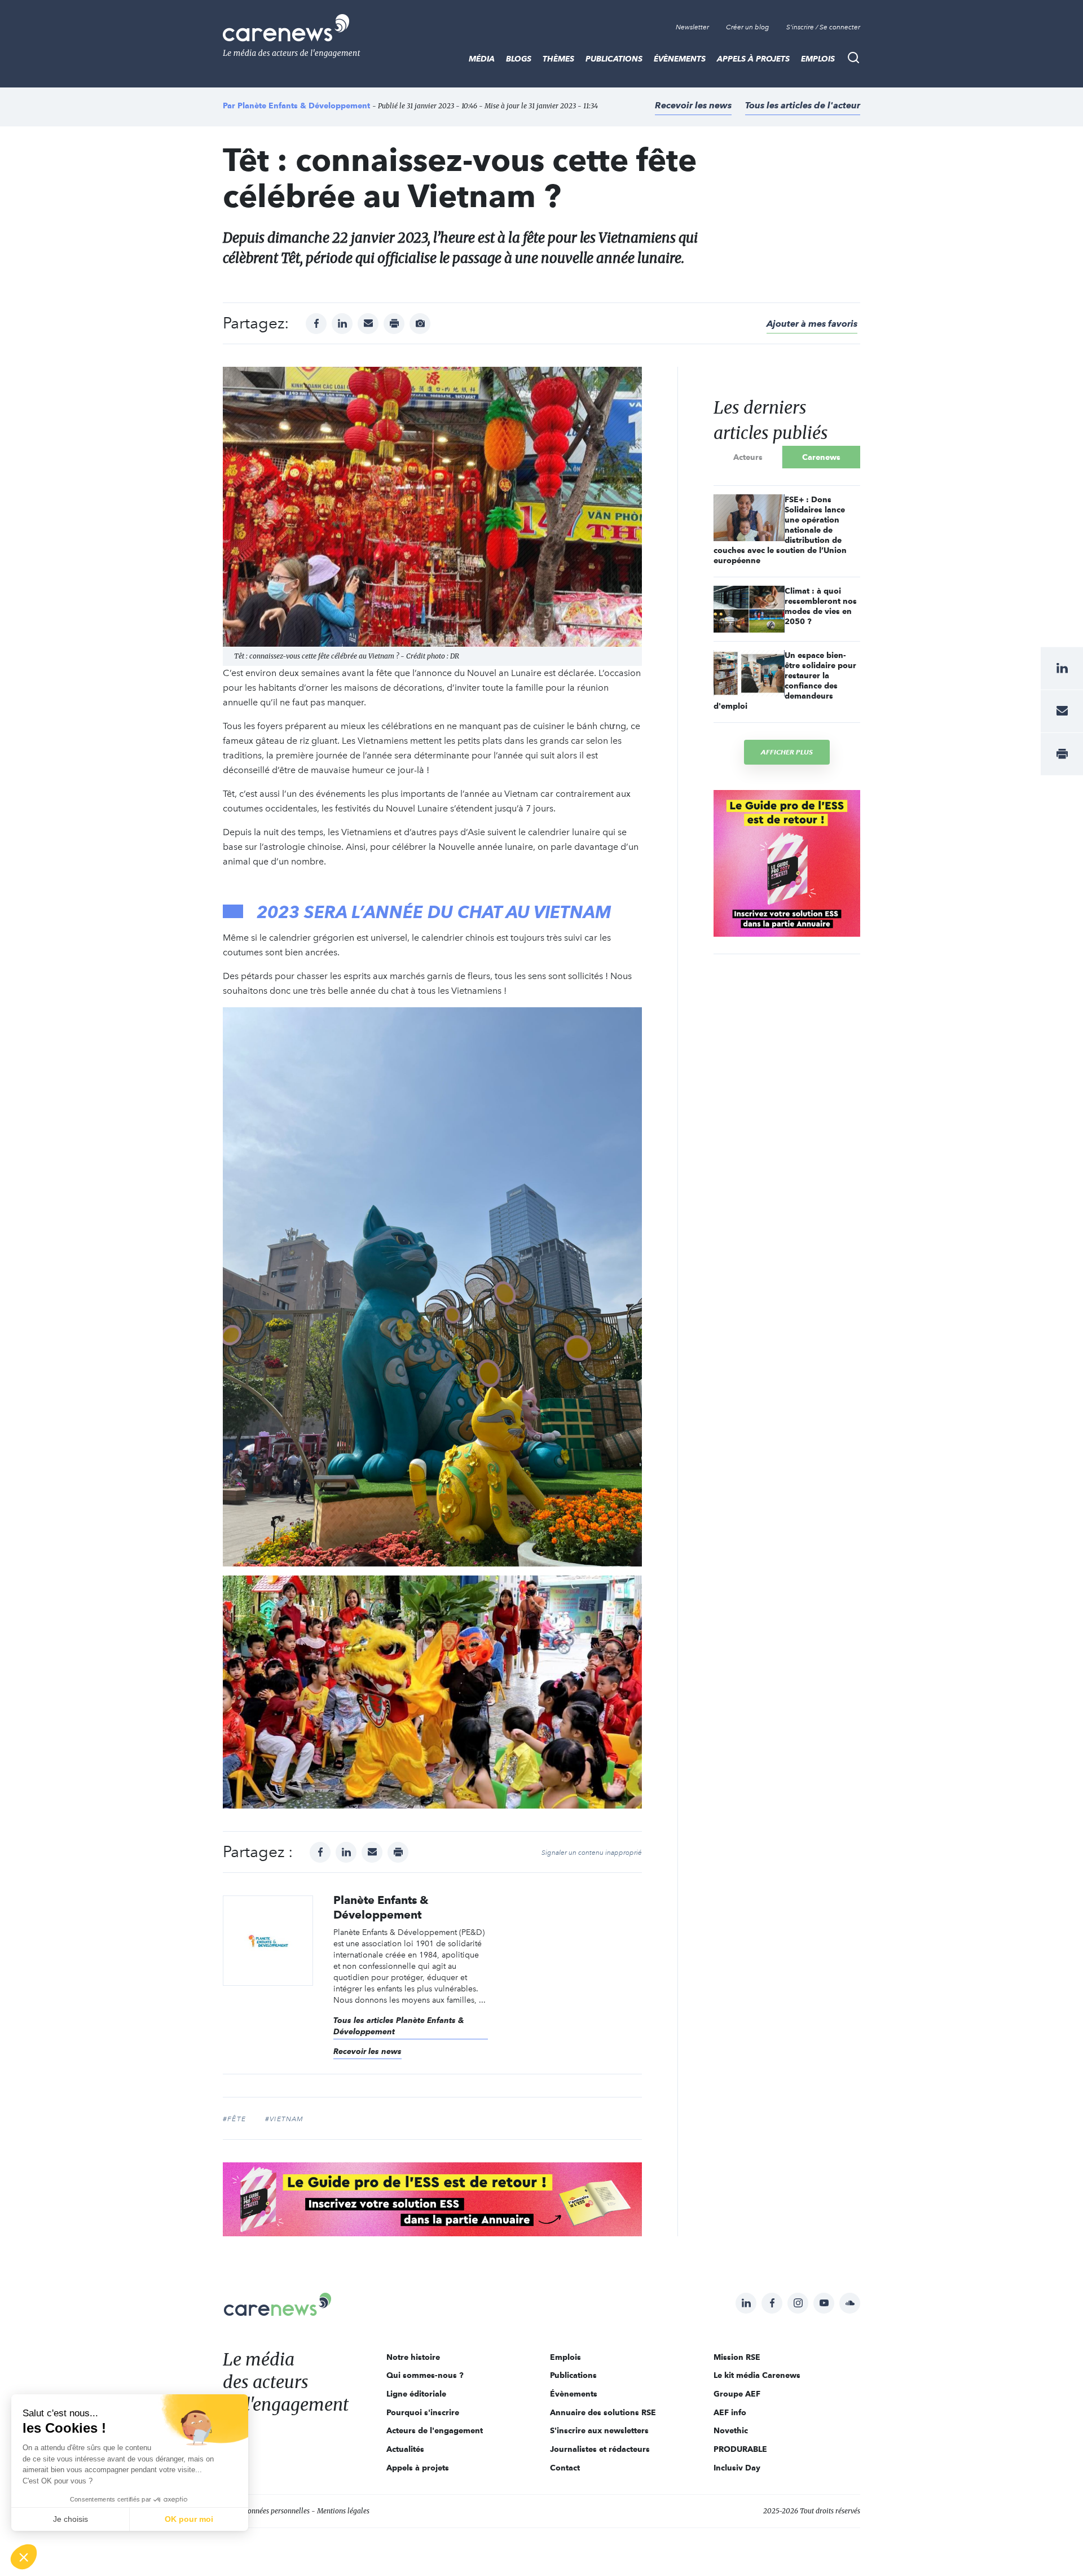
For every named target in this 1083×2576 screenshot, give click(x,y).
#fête (234, 2119)
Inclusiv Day (737, 2468)
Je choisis (71, 2519)
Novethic (731, 2430)
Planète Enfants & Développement (304, 106)
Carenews (821, 457)
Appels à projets (753, 59)
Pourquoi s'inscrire (423, 2412)
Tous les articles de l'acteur (803, 105)
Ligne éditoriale (416, 2394)
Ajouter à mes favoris (812, 324)
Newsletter (692, 27)
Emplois (818, 59)
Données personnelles (276, 2511)
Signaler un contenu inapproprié (592, 1853)
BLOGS (519, 59)
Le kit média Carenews (757, 2375)
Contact (565, 2468)
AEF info (730, 2412)
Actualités (405, 2449)
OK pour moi (189, 2519)
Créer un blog (748, 27)
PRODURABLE (740, 2449)
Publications (614, 59)
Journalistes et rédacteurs (600, 2449)
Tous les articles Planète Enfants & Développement (399, 2026)
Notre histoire (413, 2357)
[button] (24, 2557)
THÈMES (558, 59)
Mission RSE (737, 2357)
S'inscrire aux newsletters (599, 2430)
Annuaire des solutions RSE (603, 2412)
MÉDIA (482, 59)
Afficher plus (787, 752)
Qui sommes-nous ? (425, 2375)
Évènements (680, 59)
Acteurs (748, 457)
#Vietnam (285, 2119)
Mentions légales (343, 2511)
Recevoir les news (693, 105)
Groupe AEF (737, 2394)
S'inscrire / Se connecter (823, 27)
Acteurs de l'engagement (435, 2430)
